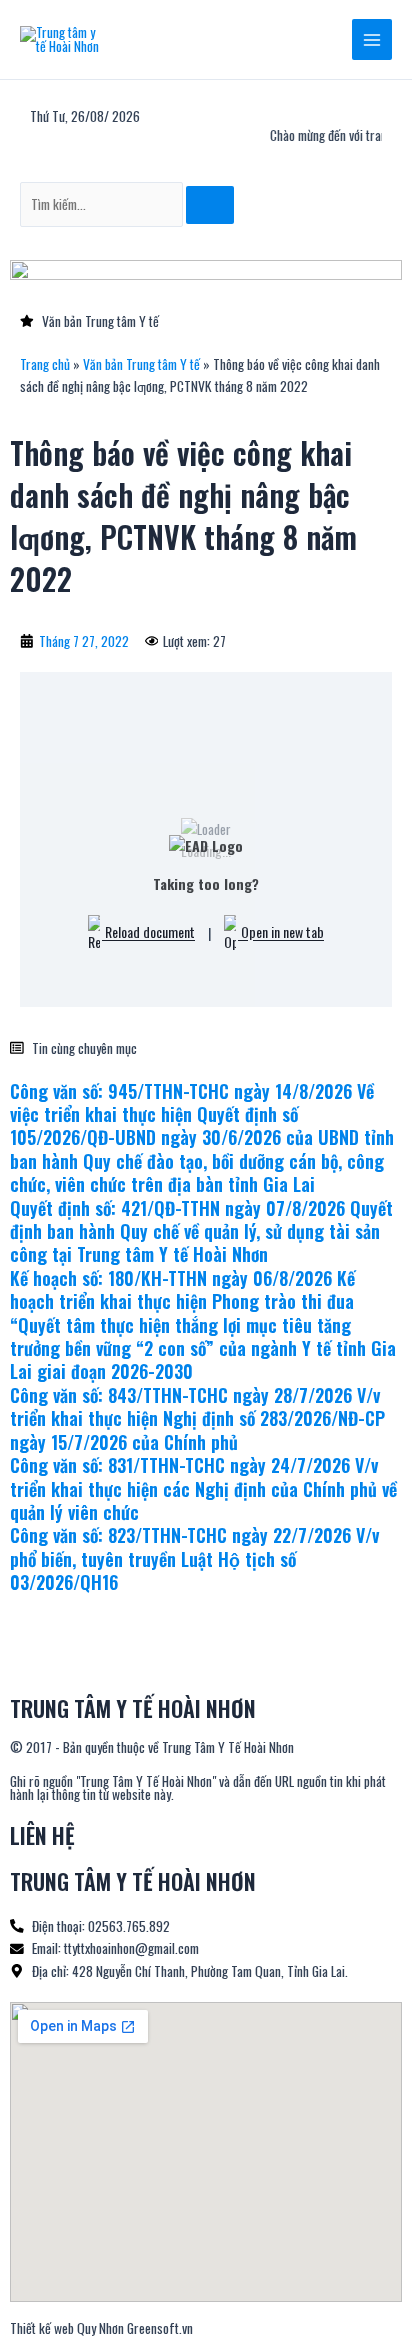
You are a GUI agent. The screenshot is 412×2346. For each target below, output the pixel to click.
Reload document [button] (148, 932)
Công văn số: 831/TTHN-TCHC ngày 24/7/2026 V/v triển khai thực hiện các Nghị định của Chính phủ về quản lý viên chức (203, 1488)
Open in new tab (281, 932)
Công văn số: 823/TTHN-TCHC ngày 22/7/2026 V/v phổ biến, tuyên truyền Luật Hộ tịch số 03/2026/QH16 (194, 1558)
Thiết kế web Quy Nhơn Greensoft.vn (101, 2328)
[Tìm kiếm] (210, 205)
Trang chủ (45, 364)
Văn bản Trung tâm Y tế (141, 364)
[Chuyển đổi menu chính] (372, 39)
